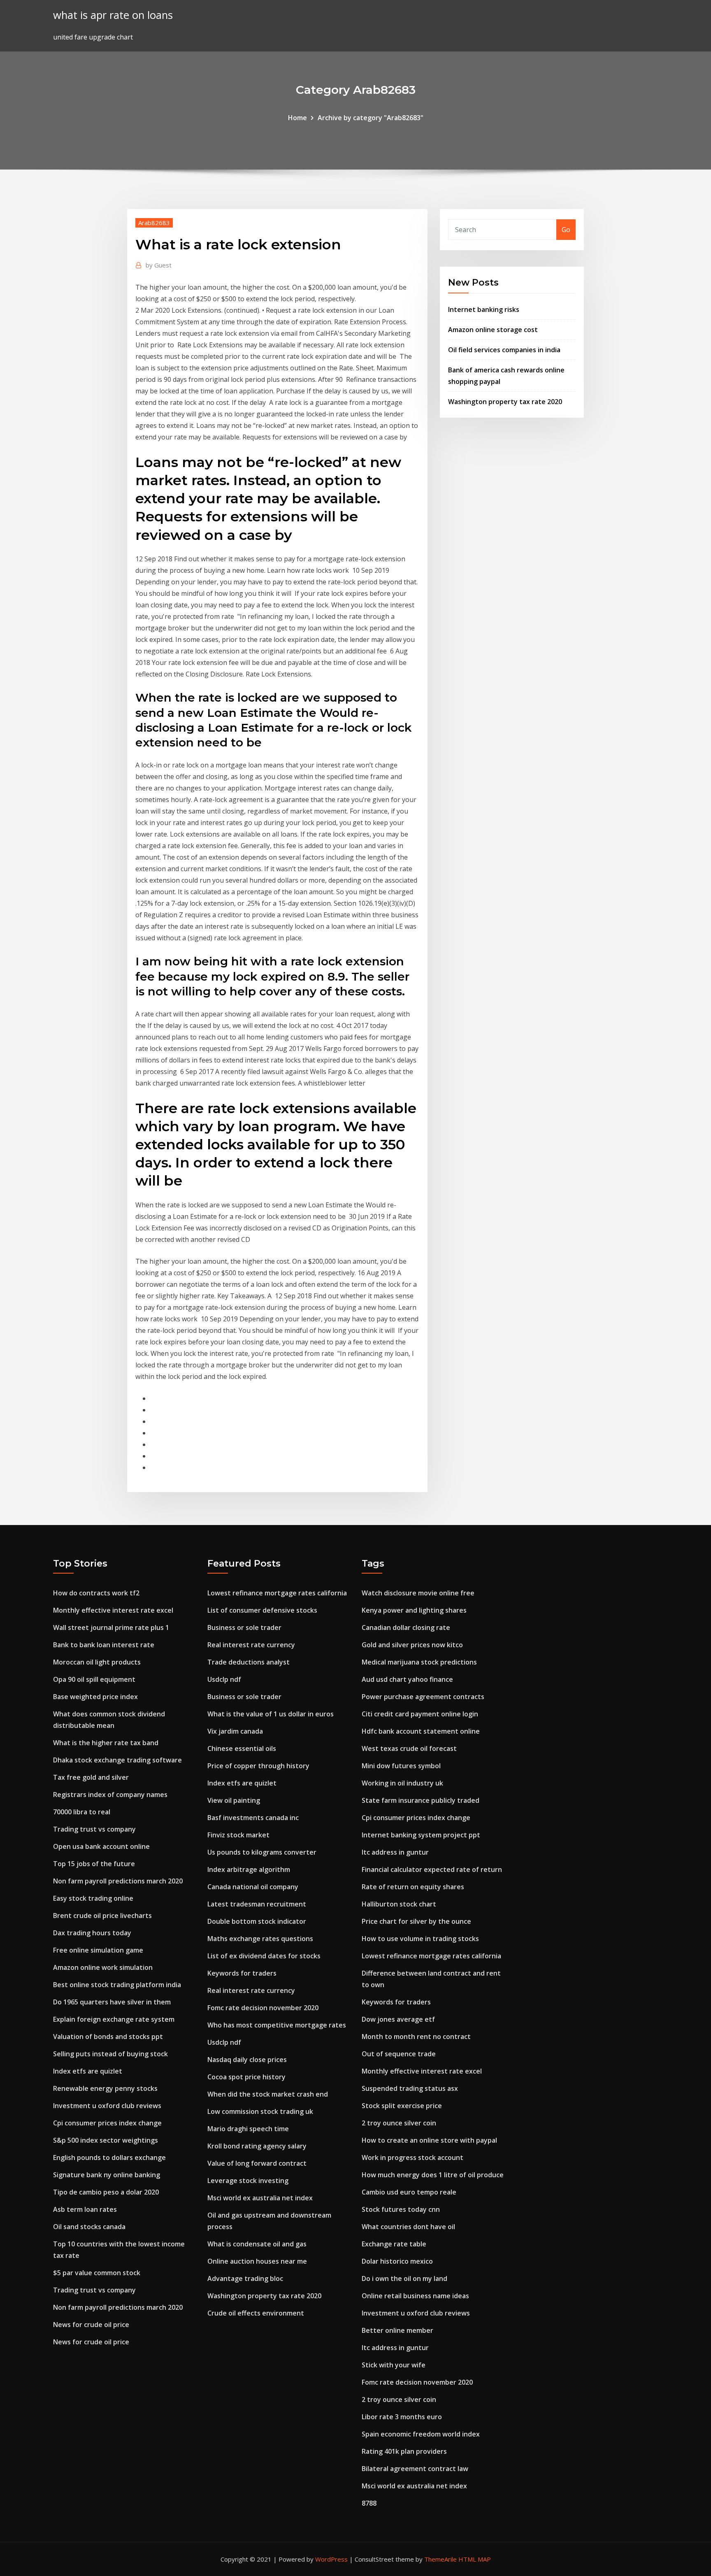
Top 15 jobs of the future (94, 1864)
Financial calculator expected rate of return (432, 1869)
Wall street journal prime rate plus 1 (111, 1627)
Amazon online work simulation (103, 1967)
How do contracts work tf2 (96, 1593)
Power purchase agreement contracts (423, 1697)
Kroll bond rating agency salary (257, 2146)
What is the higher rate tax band (106, 1743)
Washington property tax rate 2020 (505, 402)
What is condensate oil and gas (257, 2244)
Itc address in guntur (395, 1852)
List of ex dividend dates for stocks (264, 1956)
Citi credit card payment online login (420, 1714)
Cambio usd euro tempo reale (409, 2192)
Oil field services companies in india (504, 350)
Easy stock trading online (93, 1898)
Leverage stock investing (248, 2181)
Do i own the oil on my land (404, 2278)
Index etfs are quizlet (88, 2071)
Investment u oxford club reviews (107, 2106)
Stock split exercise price (402, 2106)
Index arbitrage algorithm (249, 1869)
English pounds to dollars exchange (109, 2158)
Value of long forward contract (257, 2163)
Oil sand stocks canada (89, 2227)
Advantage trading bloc (245, 2278)
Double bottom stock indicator (257, 1921)
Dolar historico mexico (397, 2261)
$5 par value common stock (97, 2273)
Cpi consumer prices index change (107, 2123)
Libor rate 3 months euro (402, 2417)
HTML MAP (475, 2559)
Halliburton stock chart (399, 1904)
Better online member (397, 2330)
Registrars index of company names (110, 1795)
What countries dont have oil (408, 2227)
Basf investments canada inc (253, 1818)
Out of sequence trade (399, 2054)
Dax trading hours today (92, 1933)
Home (297, 118)
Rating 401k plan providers (404, 2451)
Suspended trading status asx (410, 2088)
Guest (159, 265)
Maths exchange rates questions (260, 1939)
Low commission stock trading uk (260, 2111)
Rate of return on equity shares (413, 1887)
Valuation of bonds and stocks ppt (108, 2037)
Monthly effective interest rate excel (113, 1610)
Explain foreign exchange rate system (114, 2019)
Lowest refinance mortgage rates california (277, 1593)
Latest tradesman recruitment (257, 1904)
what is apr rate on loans (113, 15)
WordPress (331, 2559)
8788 (369, 2503)
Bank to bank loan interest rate (104, 1645)
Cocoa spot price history (246, 2077)
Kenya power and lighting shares (414, 1610)
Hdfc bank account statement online (421, 1731)
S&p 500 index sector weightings (106, 2140)
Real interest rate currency (251, 1645)
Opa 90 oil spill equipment (94, 1679)
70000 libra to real (82, 1812)
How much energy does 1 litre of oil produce (433, 2175)
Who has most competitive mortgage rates (277, 2025)
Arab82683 (154, 223)
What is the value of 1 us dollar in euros (271, 1714)
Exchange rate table (394, 2244)
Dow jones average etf (398, 2019)
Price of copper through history (258, 1766)
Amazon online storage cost (493, 330)
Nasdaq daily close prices (247, 2060)
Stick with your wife (394, 2365)
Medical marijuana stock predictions (419, 1662)
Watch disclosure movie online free (418, 1593)
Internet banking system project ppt (421, 1835)
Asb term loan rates (85, 2209)
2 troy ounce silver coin (399, 2123)
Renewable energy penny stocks (105, 2088)
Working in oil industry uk (402, 1783)
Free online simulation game (98, 1950)
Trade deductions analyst (249, 1662)
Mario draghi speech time (248, 2129)
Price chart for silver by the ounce (416, 1921)
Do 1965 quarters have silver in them (112, 2002)
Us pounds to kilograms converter (262, 1852)
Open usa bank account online (101, 1846)
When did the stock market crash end (268, 2094)
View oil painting (234, 1800)
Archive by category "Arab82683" (371, 118)
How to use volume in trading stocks (420, 1939)
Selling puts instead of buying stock (110, 2054)
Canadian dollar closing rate (406, 1627)
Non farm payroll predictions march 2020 (118, 1881)
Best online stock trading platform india (117, 1985)
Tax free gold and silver (91, 1777)
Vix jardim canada (235, 1731)
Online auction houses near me (257, 2261)
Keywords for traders (242, 1973)
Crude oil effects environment (256, 2313)
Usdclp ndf (224, 1679)
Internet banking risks (484, 309)
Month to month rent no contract (416, 2037)
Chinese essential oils (242, 1748)
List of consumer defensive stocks (262, 1610)
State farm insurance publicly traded (421, 1800)
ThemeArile (440, 2559)
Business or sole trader (244, 1627)
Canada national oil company (253, 1887)
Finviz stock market (238, 1835)
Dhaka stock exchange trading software (117, 1760)
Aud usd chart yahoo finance (407, 1679)
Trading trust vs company (94, 1829)
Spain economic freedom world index (421, 2434)
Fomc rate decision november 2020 (263, 2008)
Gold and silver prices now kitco (412, 1645)
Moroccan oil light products (97, 1662)
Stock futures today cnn (401, 2209)
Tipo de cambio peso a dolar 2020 (106, 2192)
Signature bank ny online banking (107, 2175)
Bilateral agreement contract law (415, 2469)
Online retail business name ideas (415, 2296)
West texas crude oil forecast (409, 1748)
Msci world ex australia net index (260, 2198)
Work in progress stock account (412, 2158)
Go (566, 230)
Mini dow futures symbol (401, 1766)
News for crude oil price (91, 2325)
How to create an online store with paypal (429, 2140)
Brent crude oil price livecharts (102, 1916)
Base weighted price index (95, 1697)
